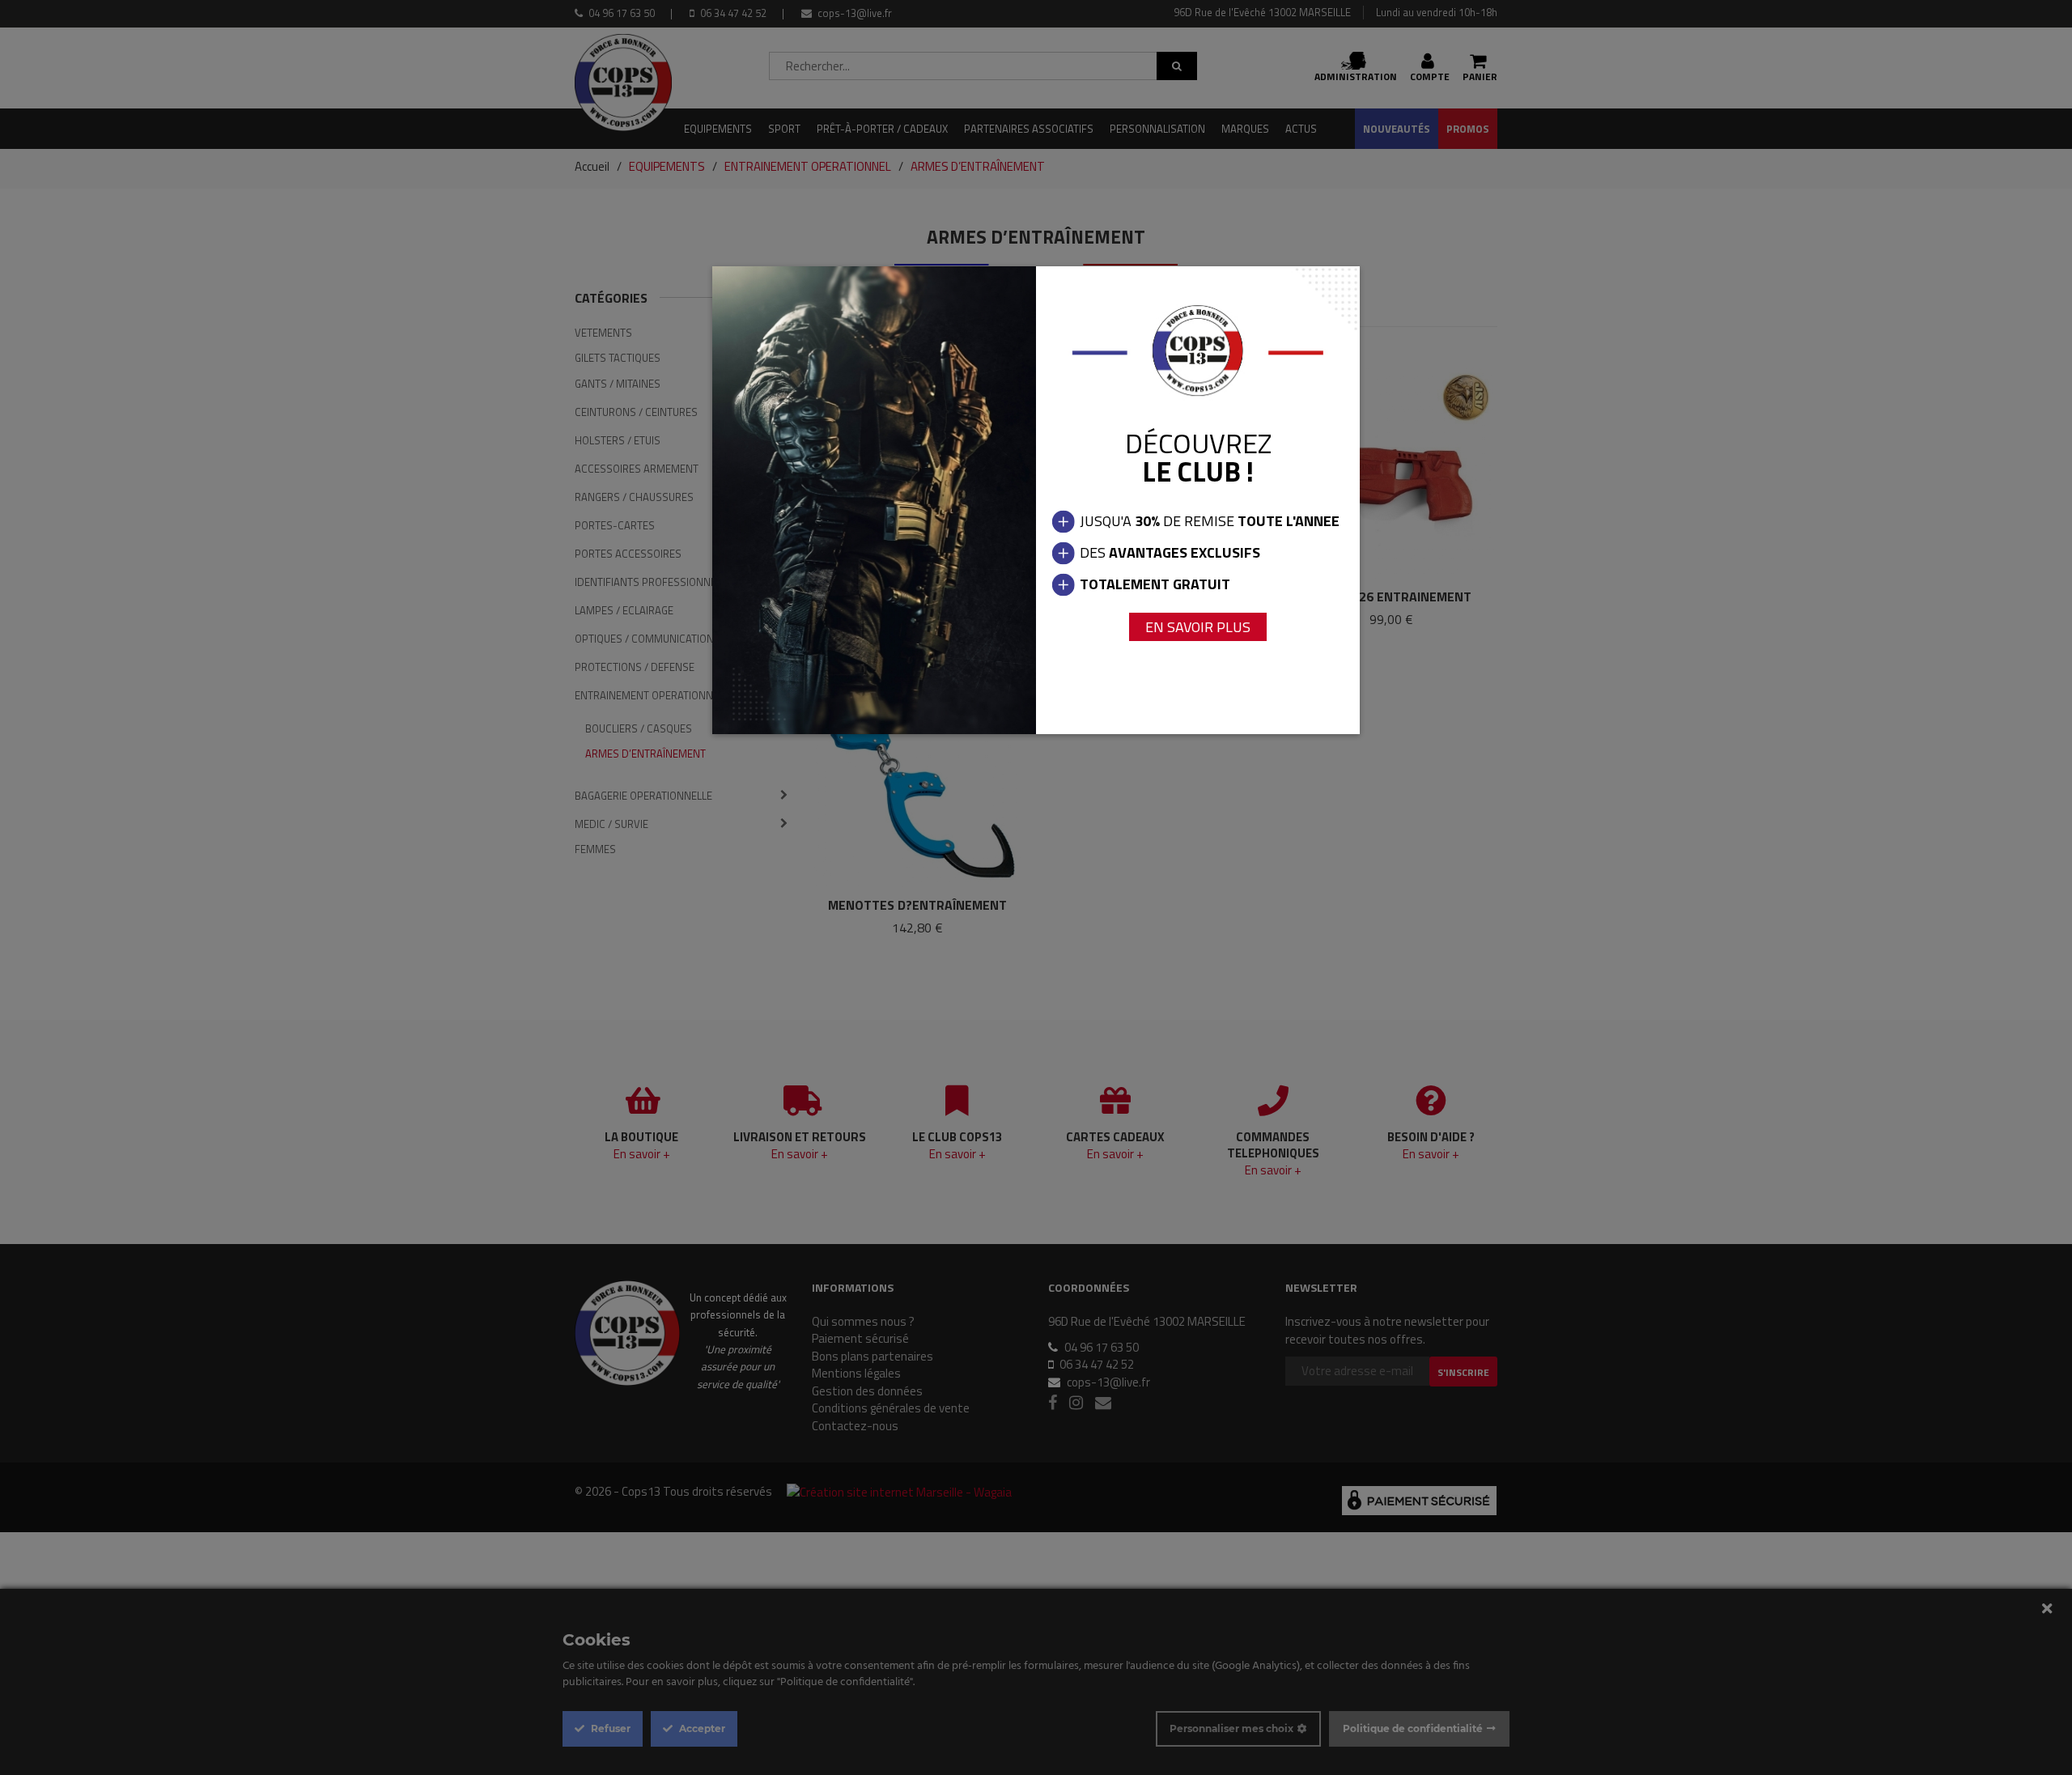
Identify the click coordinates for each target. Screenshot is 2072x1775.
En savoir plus (1198, 627)
